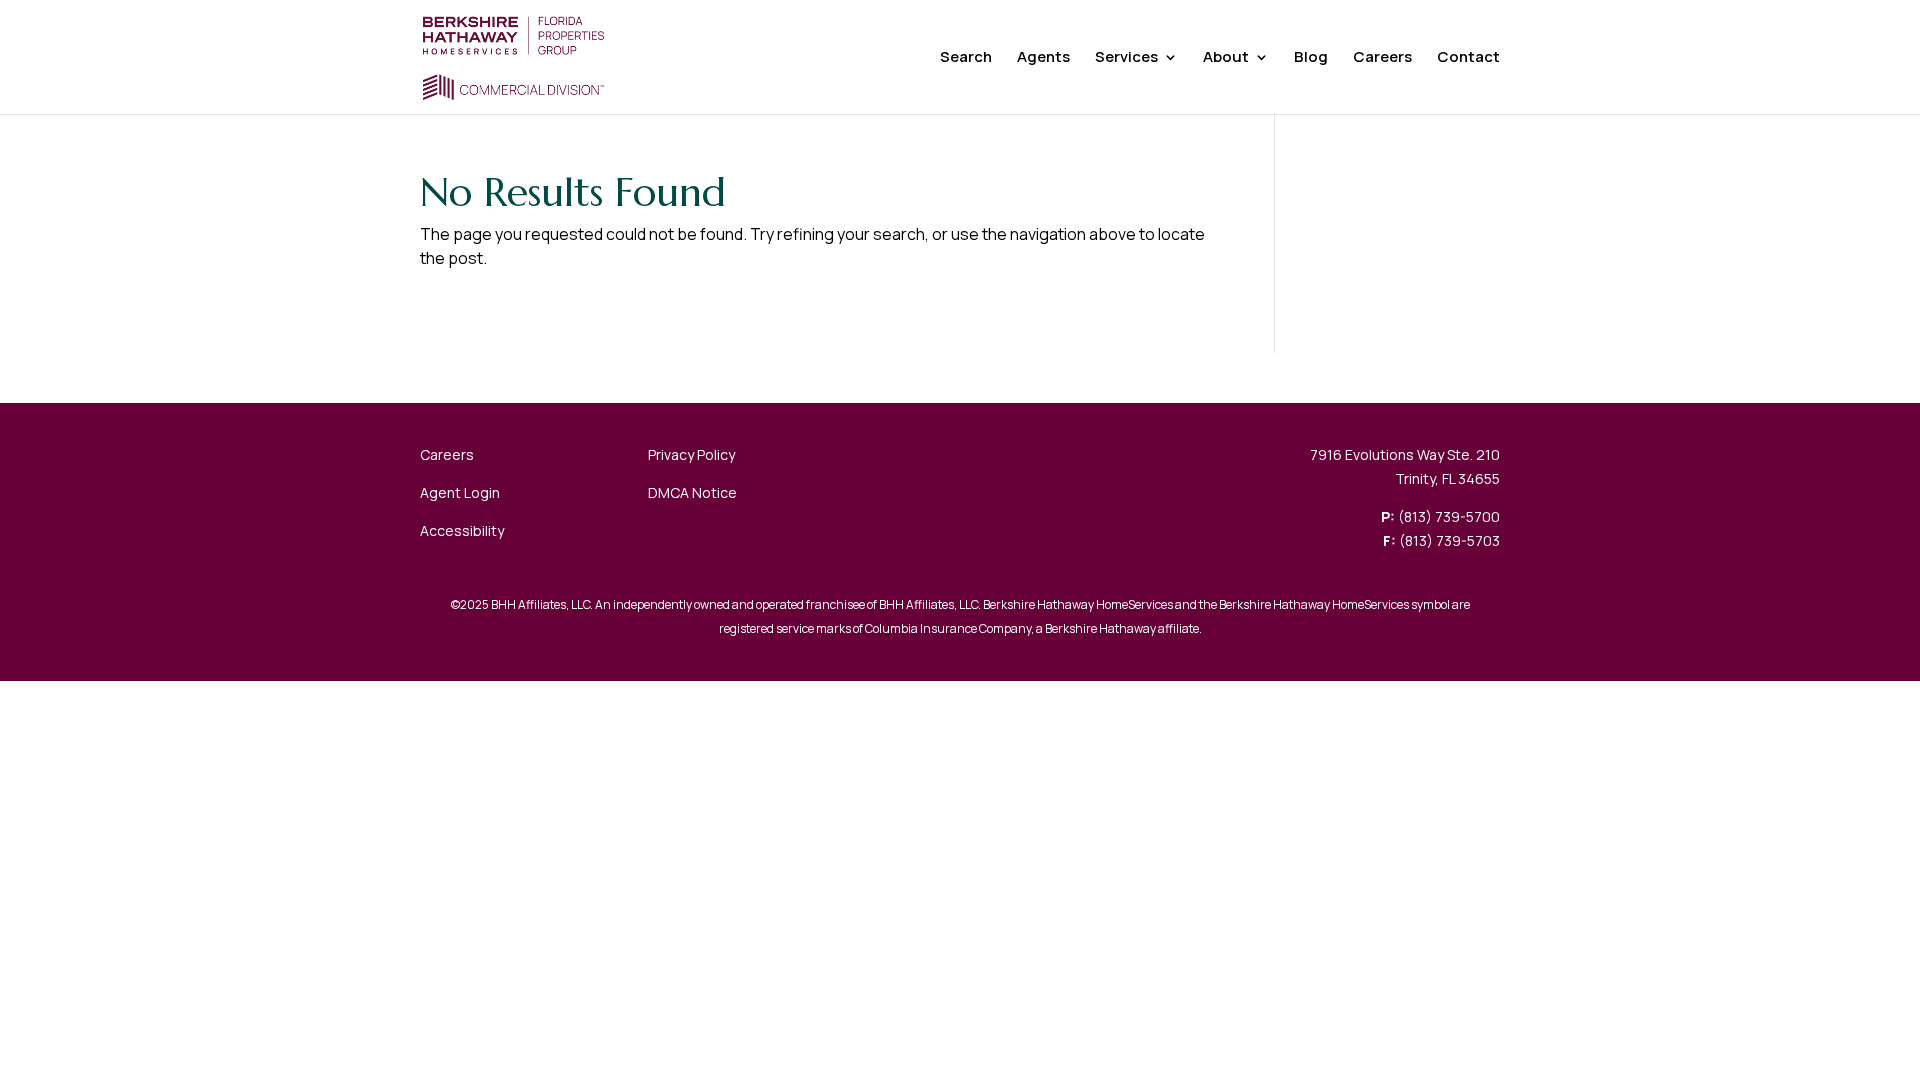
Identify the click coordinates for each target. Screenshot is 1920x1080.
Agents (1043, 58)
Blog (1311, 58)
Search (966, 58)
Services (1126, 58)
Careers (1382, 58)
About (1226, 58)
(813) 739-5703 (1449, 540)
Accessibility (462, 530)
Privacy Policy (691, 454)
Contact (1468, 58)
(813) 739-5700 (1449, 516)
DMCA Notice (692, 492)
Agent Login (460, 492)
